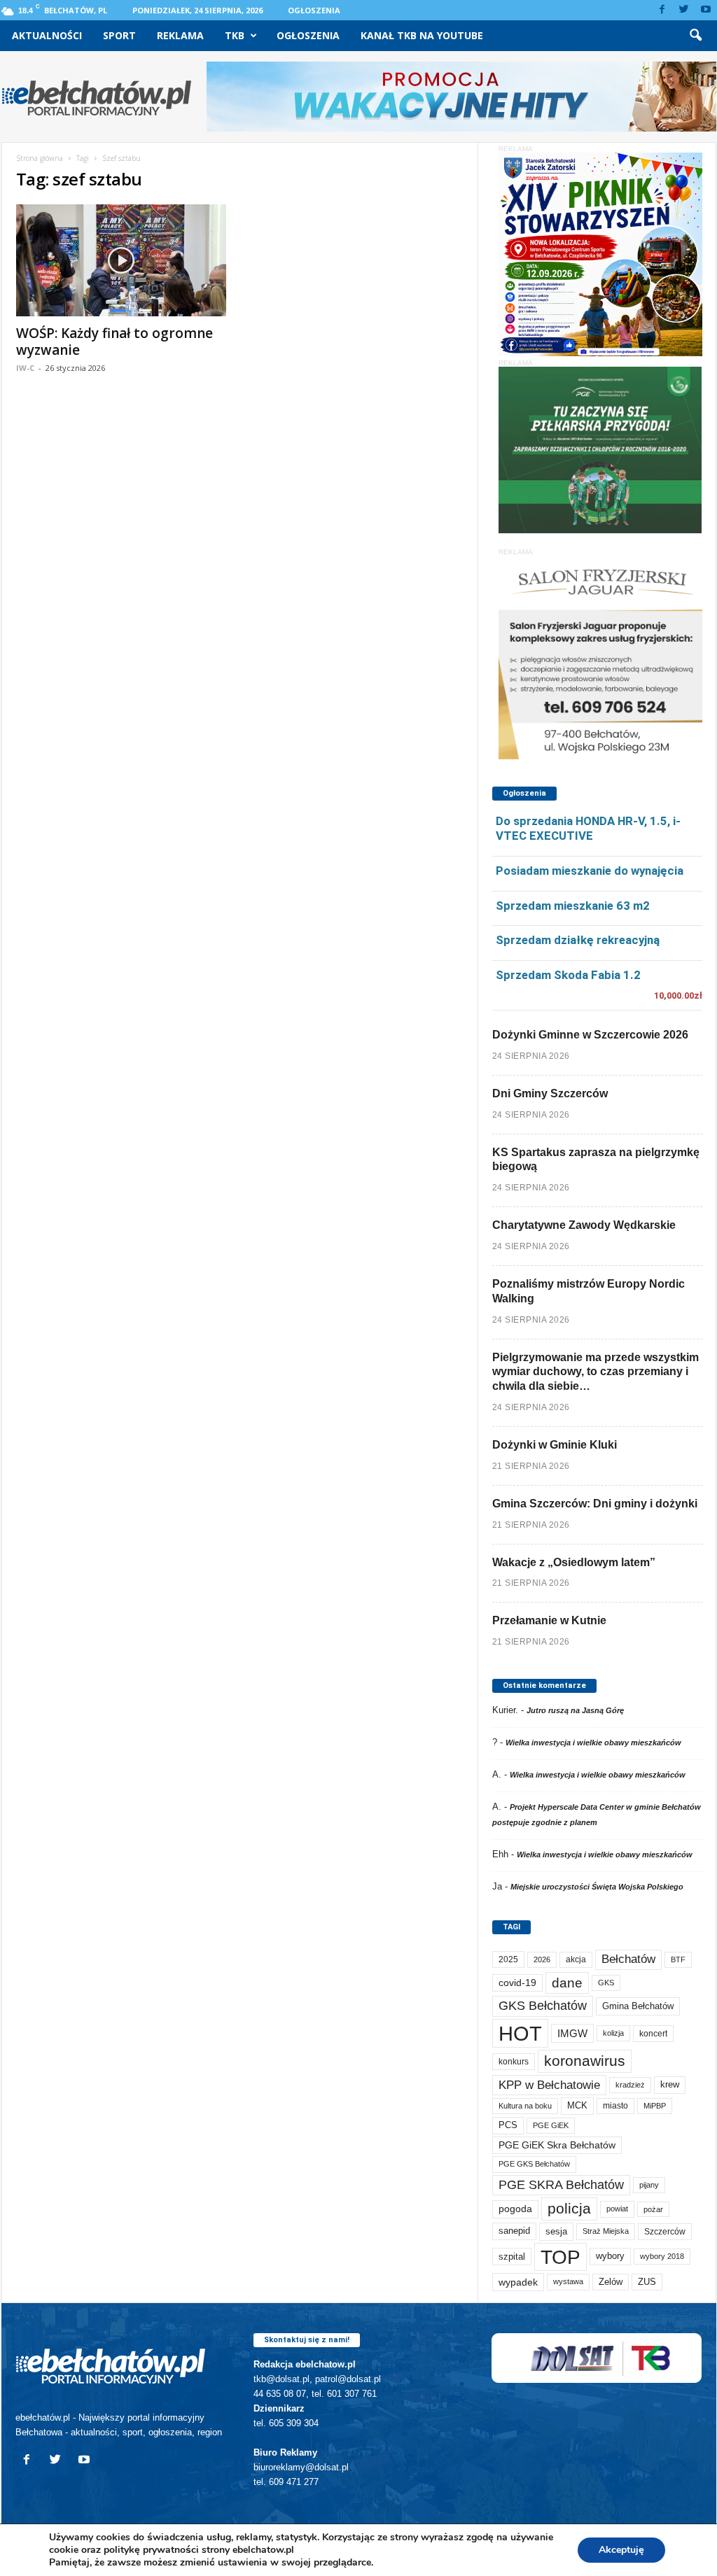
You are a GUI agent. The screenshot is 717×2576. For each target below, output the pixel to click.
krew (670, 2084)
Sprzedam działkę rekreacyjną (578, 940)
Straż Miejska (606, 2231)
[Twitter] (684, 10)
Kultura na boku (525, 2106)
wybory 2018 (662, 2256)
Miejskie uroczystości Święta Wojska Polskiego (597, 1887)
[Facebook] (662, 10)
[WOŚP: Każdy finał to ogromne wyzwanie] (121, 260)
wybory (610, 2256)
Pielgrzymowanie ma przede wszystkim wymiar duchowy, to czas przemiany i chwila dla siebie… (596, 1372)
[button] (695, 36)
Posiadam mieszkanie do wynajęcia (590, 871)
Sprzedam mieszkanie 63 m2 (573, 906)
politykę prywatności (151, 2550)
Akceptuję (621, 2550)
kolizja (613, 2033)
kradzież (630, 2085)
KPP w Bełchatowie (549, 2085)
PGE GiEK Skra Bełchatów (557, 2145)
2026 (542, 1959)
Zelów (611, 2282)
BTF (678, 1959)
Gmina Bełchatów (638, 2006)
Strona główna (40, 158)
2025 (508, 1959)
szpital (512, 2257)
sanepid (514, 2231)
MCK (577, 2105)
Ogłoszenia (314, 10)
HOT (520, 2033)
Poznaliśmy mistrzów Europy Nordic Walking (589, 1291)
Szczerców (665, 2232)
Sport (119, 35)
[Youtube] (706, 10)
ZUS (647, 2282)
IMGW (572, 2033)
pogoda (515, 2209)
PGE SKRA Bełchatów (561, 2185)
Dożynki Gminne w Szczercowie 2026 (590, 1035)
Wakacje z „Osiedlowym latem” (574, 1562)
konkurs (514, 2062)
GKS (606, 1983)
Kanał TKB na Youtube (422, 35)
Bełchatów (628, 1959)
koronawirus (585, 2061)
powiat (617, 2209)
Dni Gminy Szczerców (550, 1093)
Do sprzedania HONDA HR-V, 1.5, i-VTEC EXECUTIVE (588, 828)
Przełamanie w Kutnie (549, 1620)
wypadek (518, 2282)
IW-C (25, 368)
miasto (615, 2106)
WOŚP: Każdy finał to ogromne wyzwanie (114, 342)
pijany (649, 2185)
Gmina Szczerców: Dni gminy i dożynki (595, 1504)
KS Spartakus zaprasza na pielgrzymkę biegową (596, 1160)
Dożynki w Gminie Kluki (555, 1445)
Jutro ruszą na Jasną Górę (575, 1710)
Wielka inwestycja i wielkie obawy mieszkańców (593, 1743)
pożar (653, 2209)
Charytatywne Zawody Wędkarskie (584, 1225)
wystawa (568, 2281)
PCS (508, 2125)
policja (569, 2208)
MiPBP (655, 2106)
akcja (576, 1959)
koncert (653, 2034)
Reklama (180, 35)
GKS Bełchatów (543, 2006)
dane (567, 1983)
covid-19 (517, 1983)
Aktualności (47, 35)
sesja (556, 2231)
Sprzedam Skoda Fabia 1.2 (568, 975)
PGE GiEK (551, 2125)
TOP (561, 2257)
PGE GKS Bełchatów (534, 2164)
